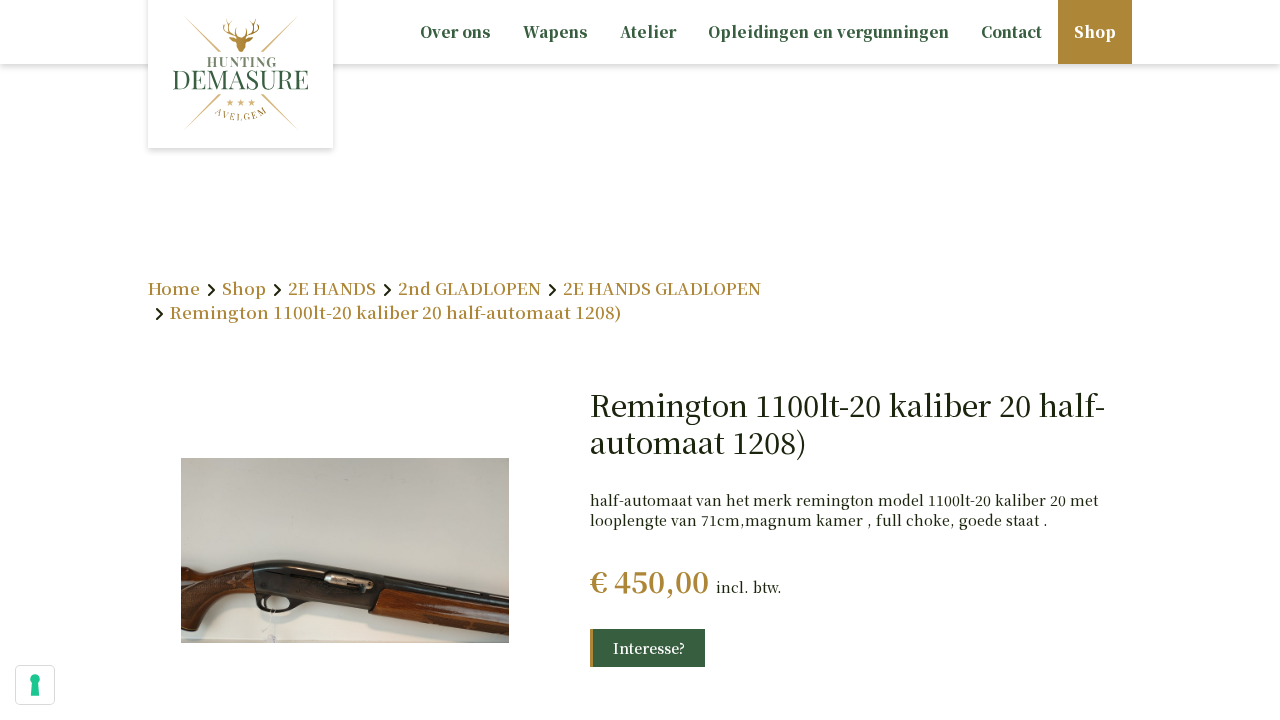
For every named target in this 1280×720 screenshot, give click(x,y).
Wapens (555, 31)
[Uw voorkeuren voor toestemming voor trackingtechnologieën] (35, 685)
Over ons (455, 31)
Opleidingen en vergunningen (828, 31)
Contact (1011, 31)
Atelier (648, 31)
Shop (1095, 31)
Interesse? (649, 648)
